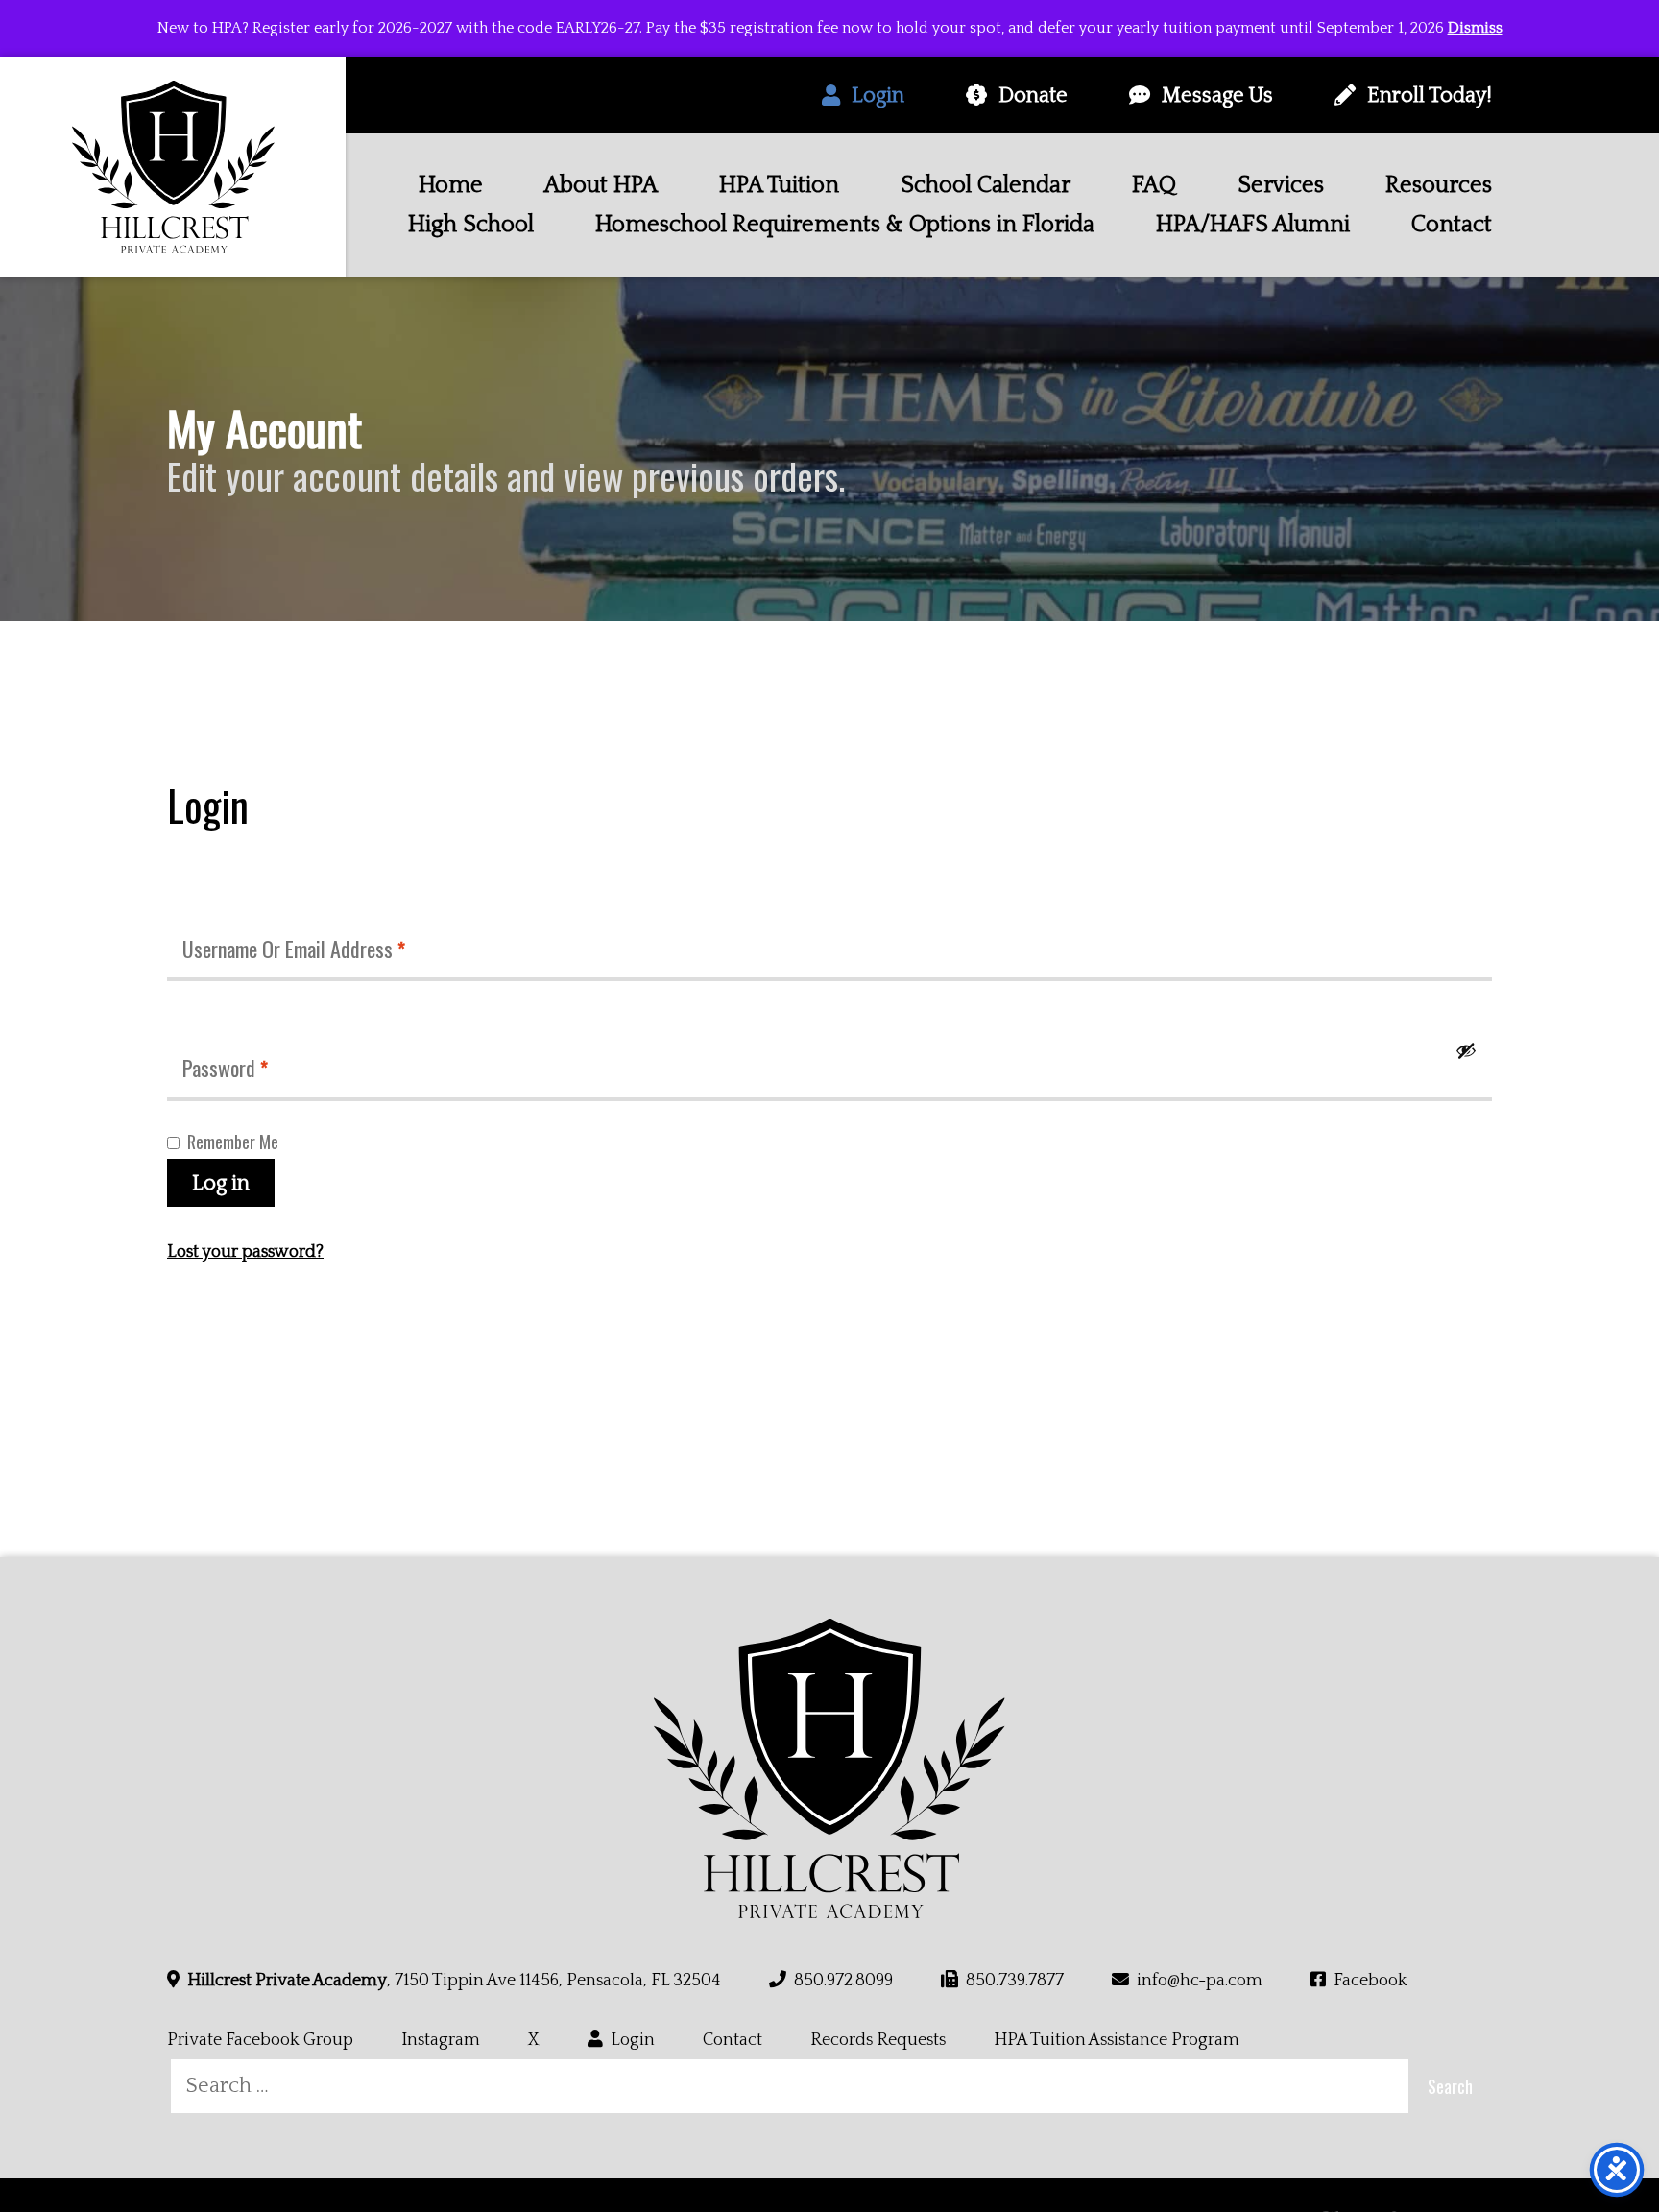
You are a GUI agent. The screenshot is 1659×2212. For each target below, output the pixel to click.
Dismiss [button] (1475, 28)
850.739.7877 (1015, 1981)
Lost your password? (245, 1252)
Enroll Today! (1430, 96)
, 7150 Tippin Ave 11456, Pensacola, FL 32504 (454, 1981)
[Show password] (1466, 1050)
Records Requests (878, 2040)
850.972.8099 (843, 1981)
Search (1450, 2086)
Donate (1033, 96)
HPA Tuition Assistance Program (1117, 2040)
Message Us (1217, 96)
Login (878, 96)
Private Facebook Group (260, 2040)
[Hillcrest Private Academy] (173, 167)
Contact (733, 2040)
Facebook (1370, 1981)
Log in (221, 1183)
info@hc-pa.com (1200, 1981)
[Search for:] (790, 2086)
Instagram (441, 2040)
